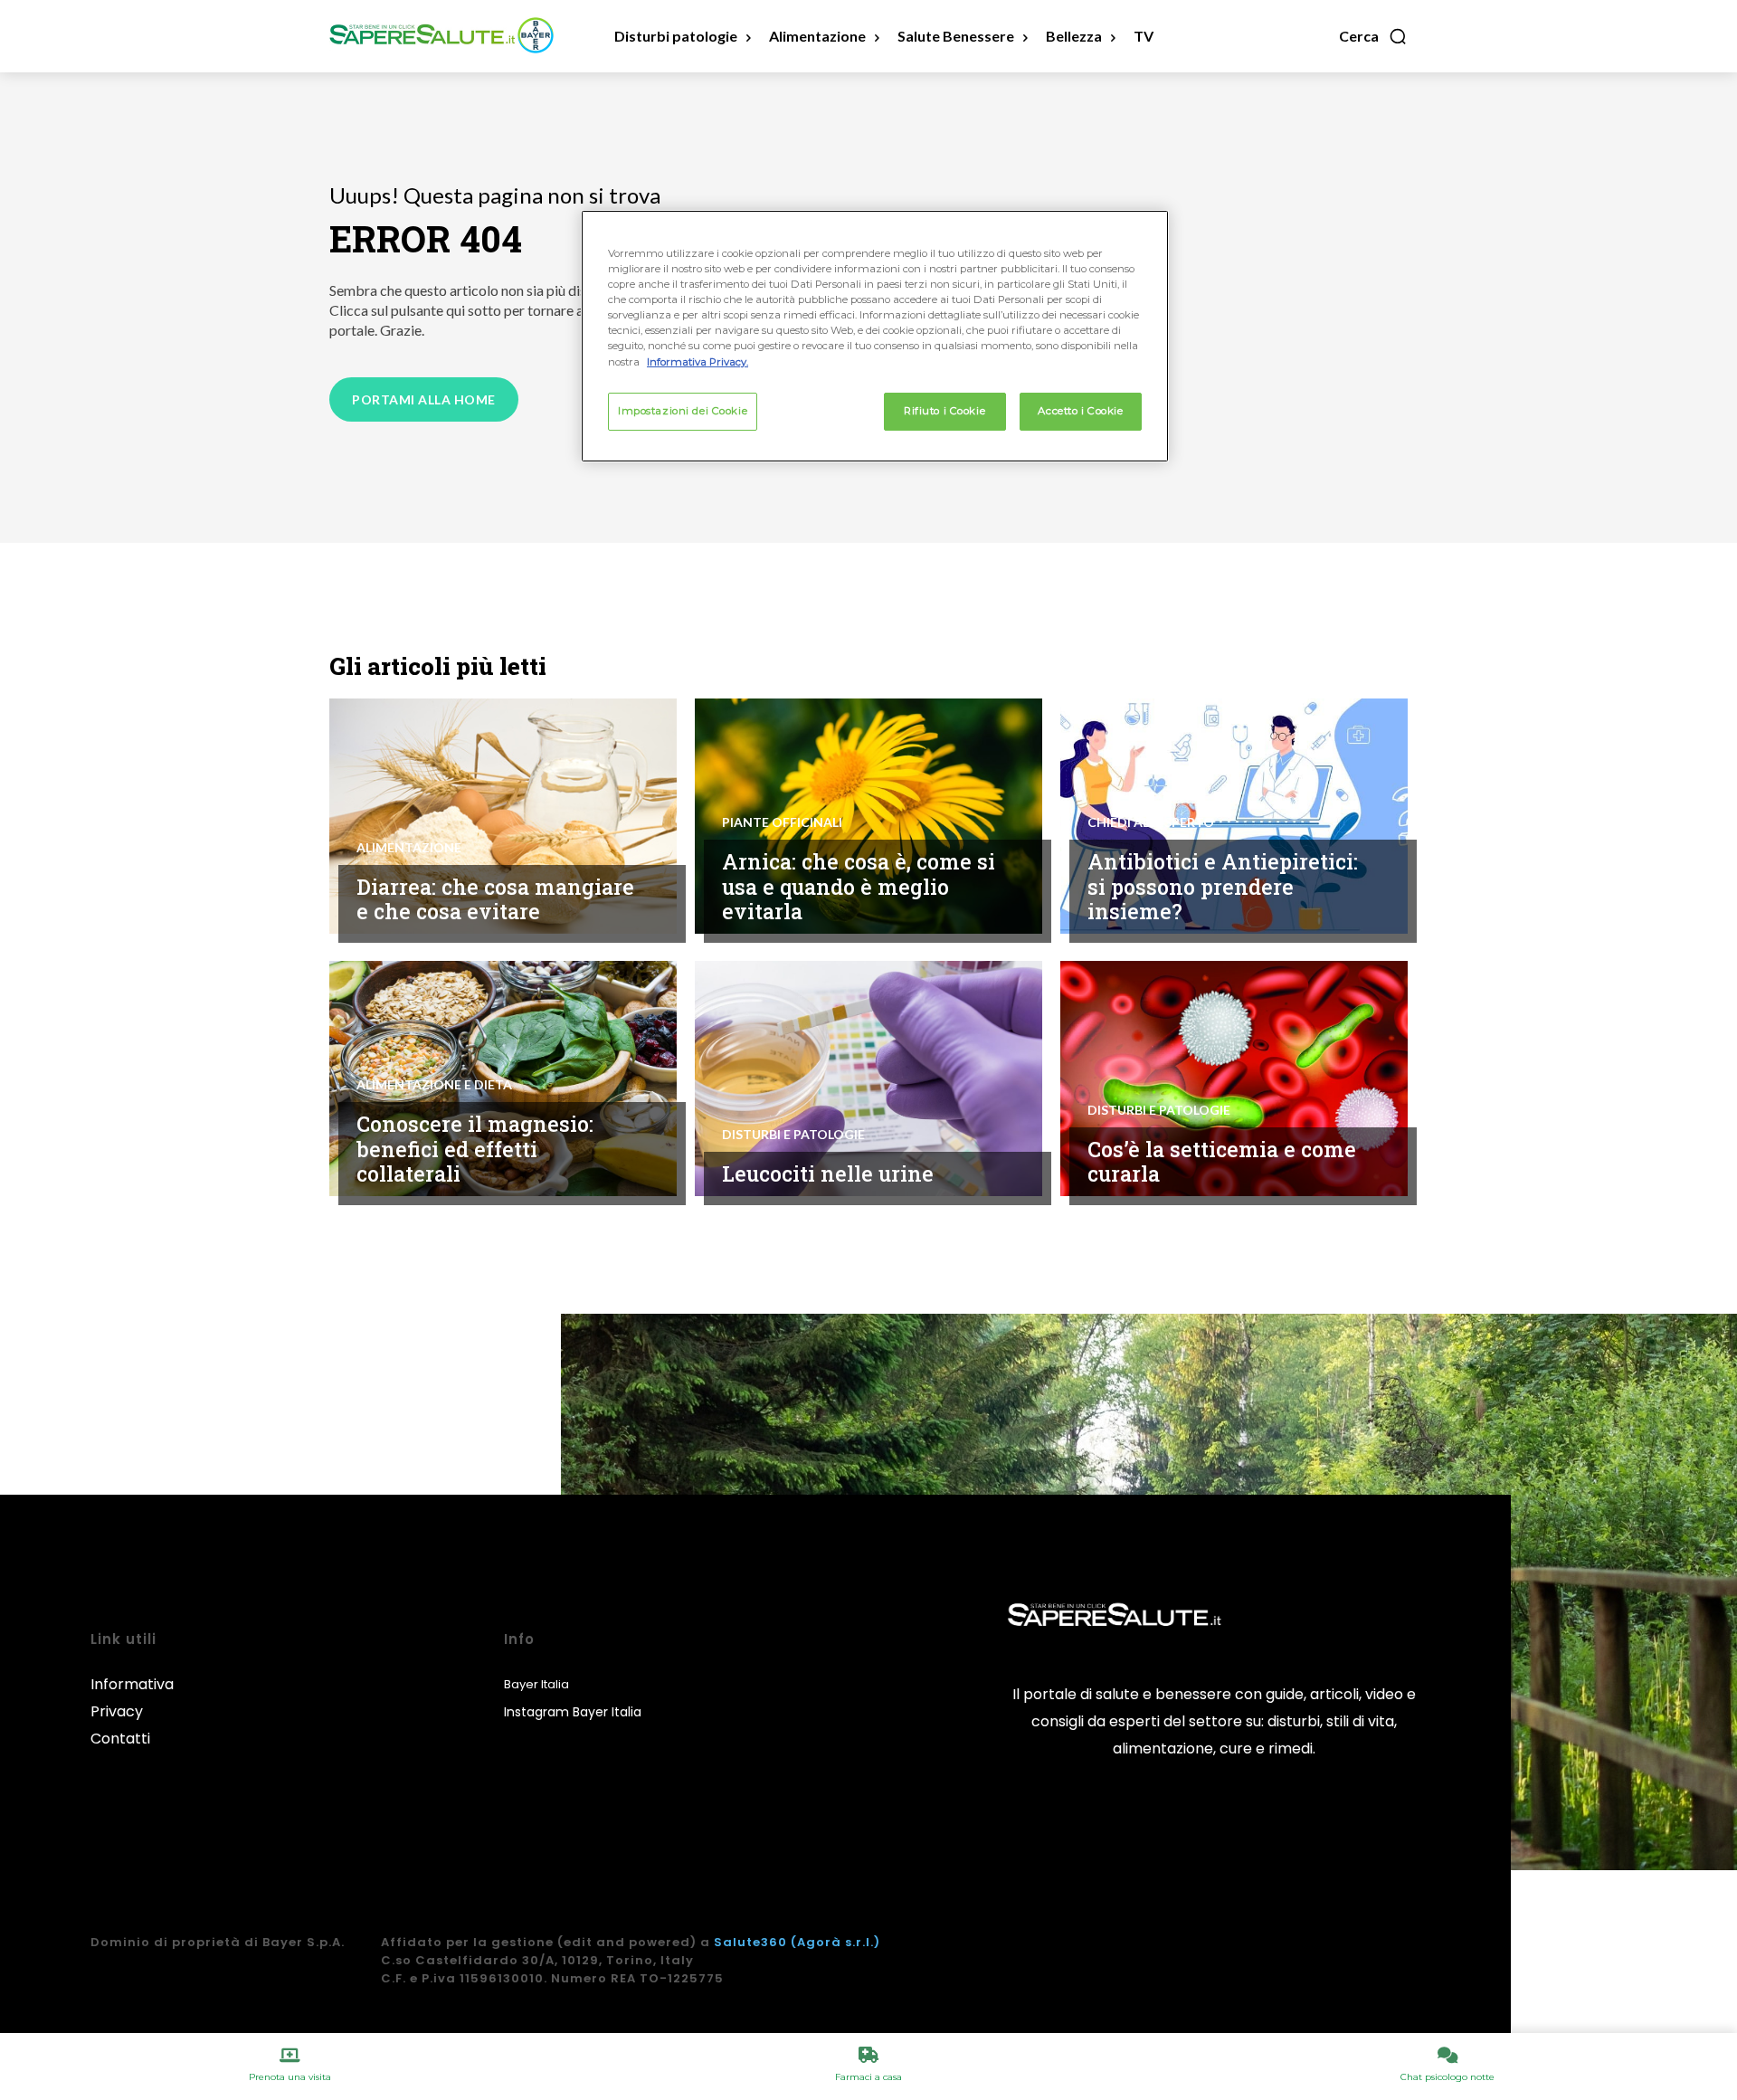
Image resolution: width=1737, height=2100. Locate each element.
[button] (1373, 36)
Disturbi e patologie (793, 1135)
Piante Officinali (782, 822)
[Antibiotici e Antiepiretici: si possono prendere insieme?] (1234, 816)
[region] (875, 336)
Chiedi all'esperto (1151, 822)
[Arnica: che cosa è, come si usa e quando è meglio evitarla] (868, 816)
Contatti (120, 1739)
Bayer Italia (536, 1684)
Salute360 (750, 1942)
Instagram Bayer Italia (573, 1712)
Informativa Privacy (132, 1698)
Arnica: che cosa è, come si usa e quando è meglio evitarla (859, 886)
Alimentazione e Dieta (434, 1085)
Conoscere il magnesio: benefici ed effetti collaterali (475, 1149)
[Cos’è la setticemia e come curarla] (1234, 1079)
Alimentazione (409, 848)
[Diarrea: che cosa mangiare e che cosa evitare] (503, 816)
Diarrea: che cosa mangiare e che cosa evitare (495, 899)
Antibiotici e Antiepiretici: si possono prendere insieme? (1223, 886)
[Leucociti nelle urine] (868, 1079)
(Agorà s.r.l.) (835, 1942)
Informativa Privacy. (698, 362)
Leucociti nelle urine (828, 1174)
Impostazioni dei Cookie (683, 411)
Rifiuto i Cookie (944, 411)
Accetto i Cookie (1080, 411)
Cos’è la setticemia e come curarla (1222, 1162)
